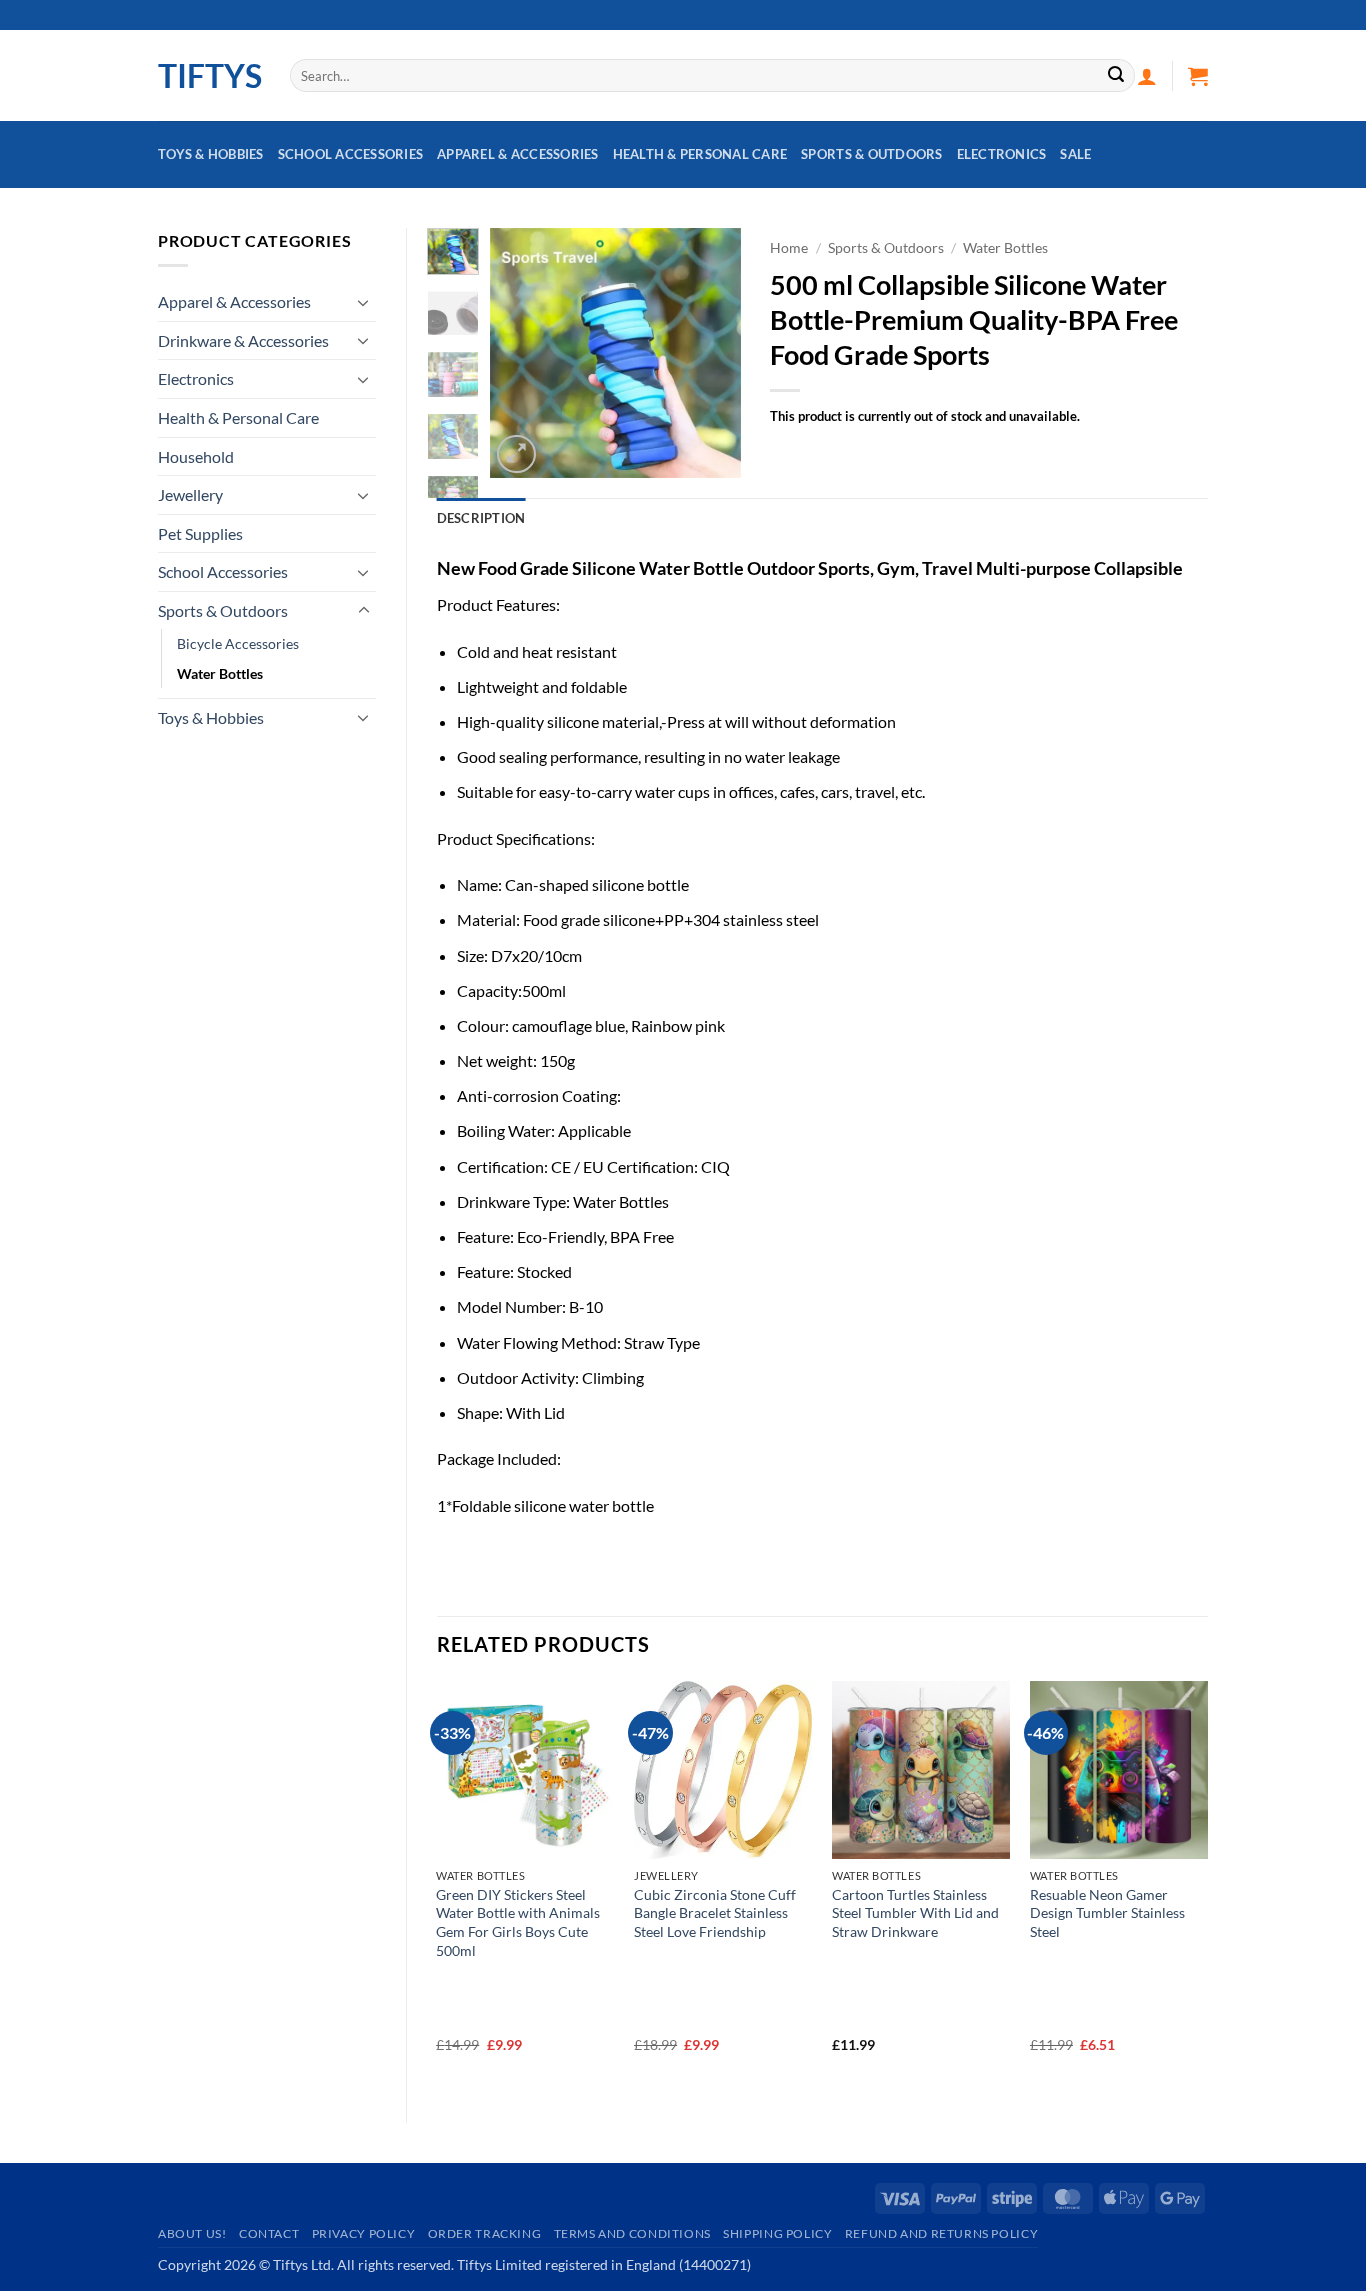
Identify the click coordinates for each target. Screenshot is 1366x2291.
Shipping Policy (777, 2233)
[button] (1147, 76)
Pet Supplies (200, 533)
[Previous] (520, 353)
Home (789, 248)
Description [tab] (481, 518)
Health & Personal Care (700, 154)
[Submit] (1116, 76)
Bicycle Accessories (238, 643)
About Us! (192, 2233)
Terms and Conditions (632, 2233)
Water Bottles (220, 673)
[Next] (710, 353)
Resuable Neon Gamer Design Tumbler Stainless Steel (1107, 1913)
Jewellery (190, 494)
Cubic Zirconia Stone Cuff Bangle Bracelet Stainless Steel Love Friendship (715, 1913)
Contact (269, 2233)
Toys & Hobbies (211, 154)
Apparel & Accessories (517, 154)
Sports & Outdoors (871, 154)
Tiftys (209, 76)
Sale (1075, 154)
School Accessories (351, 154)
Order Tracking (485, 2233)
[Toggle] (364, 302)
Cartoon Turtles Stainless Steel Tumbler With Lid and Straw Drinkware (915, 1913)
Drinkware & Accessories (243, 340)
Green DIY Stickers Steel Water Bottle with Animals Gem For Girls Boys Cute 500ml (518, 1922)
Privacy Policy (364, 2233)
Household (196, 456)
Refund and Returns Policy (941, 2233)
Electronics (1002, 154)
